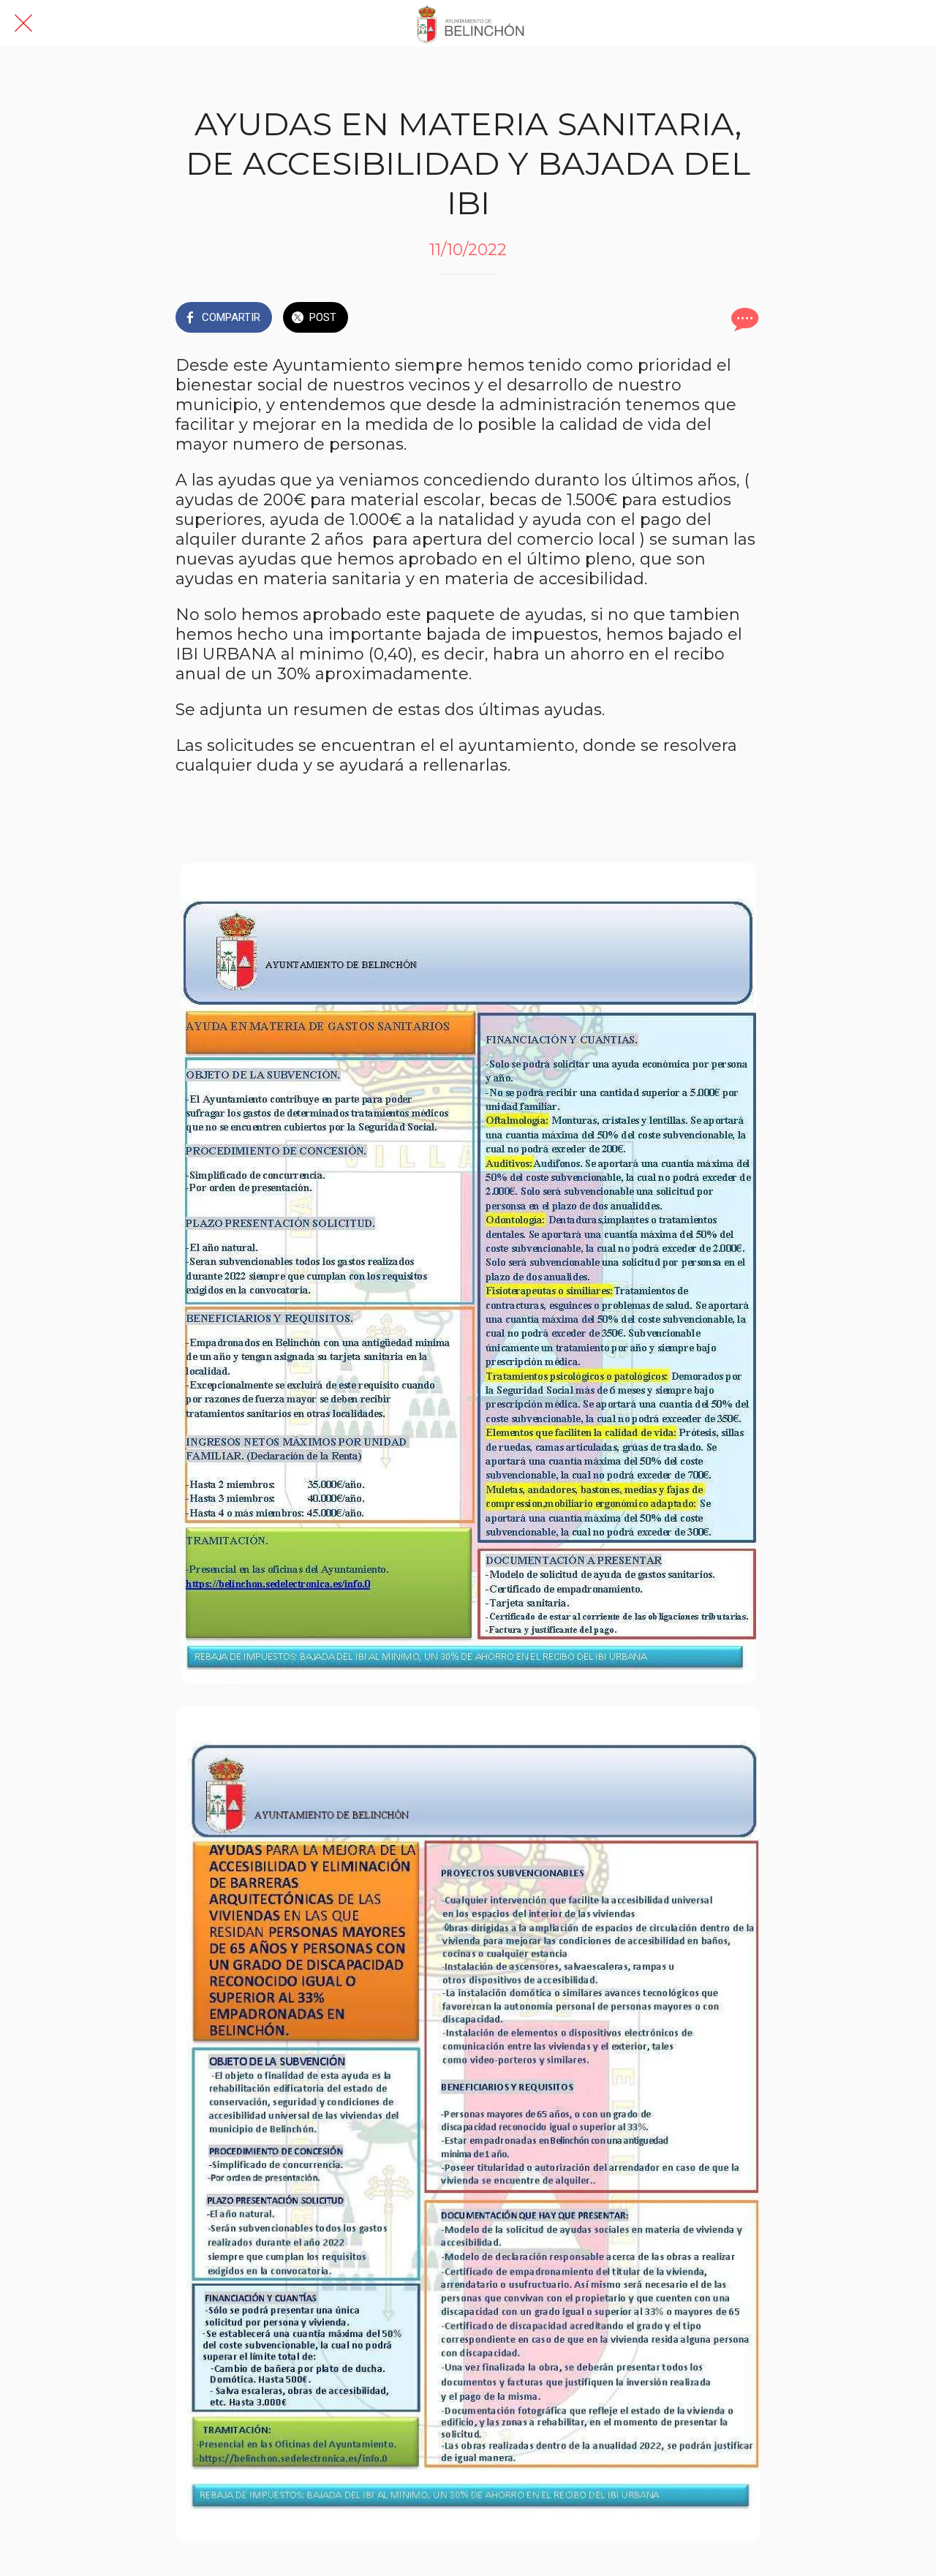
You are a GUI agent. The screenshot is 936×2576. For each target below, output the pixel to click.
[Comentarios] (743, 319)
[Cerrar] (23, 23)
